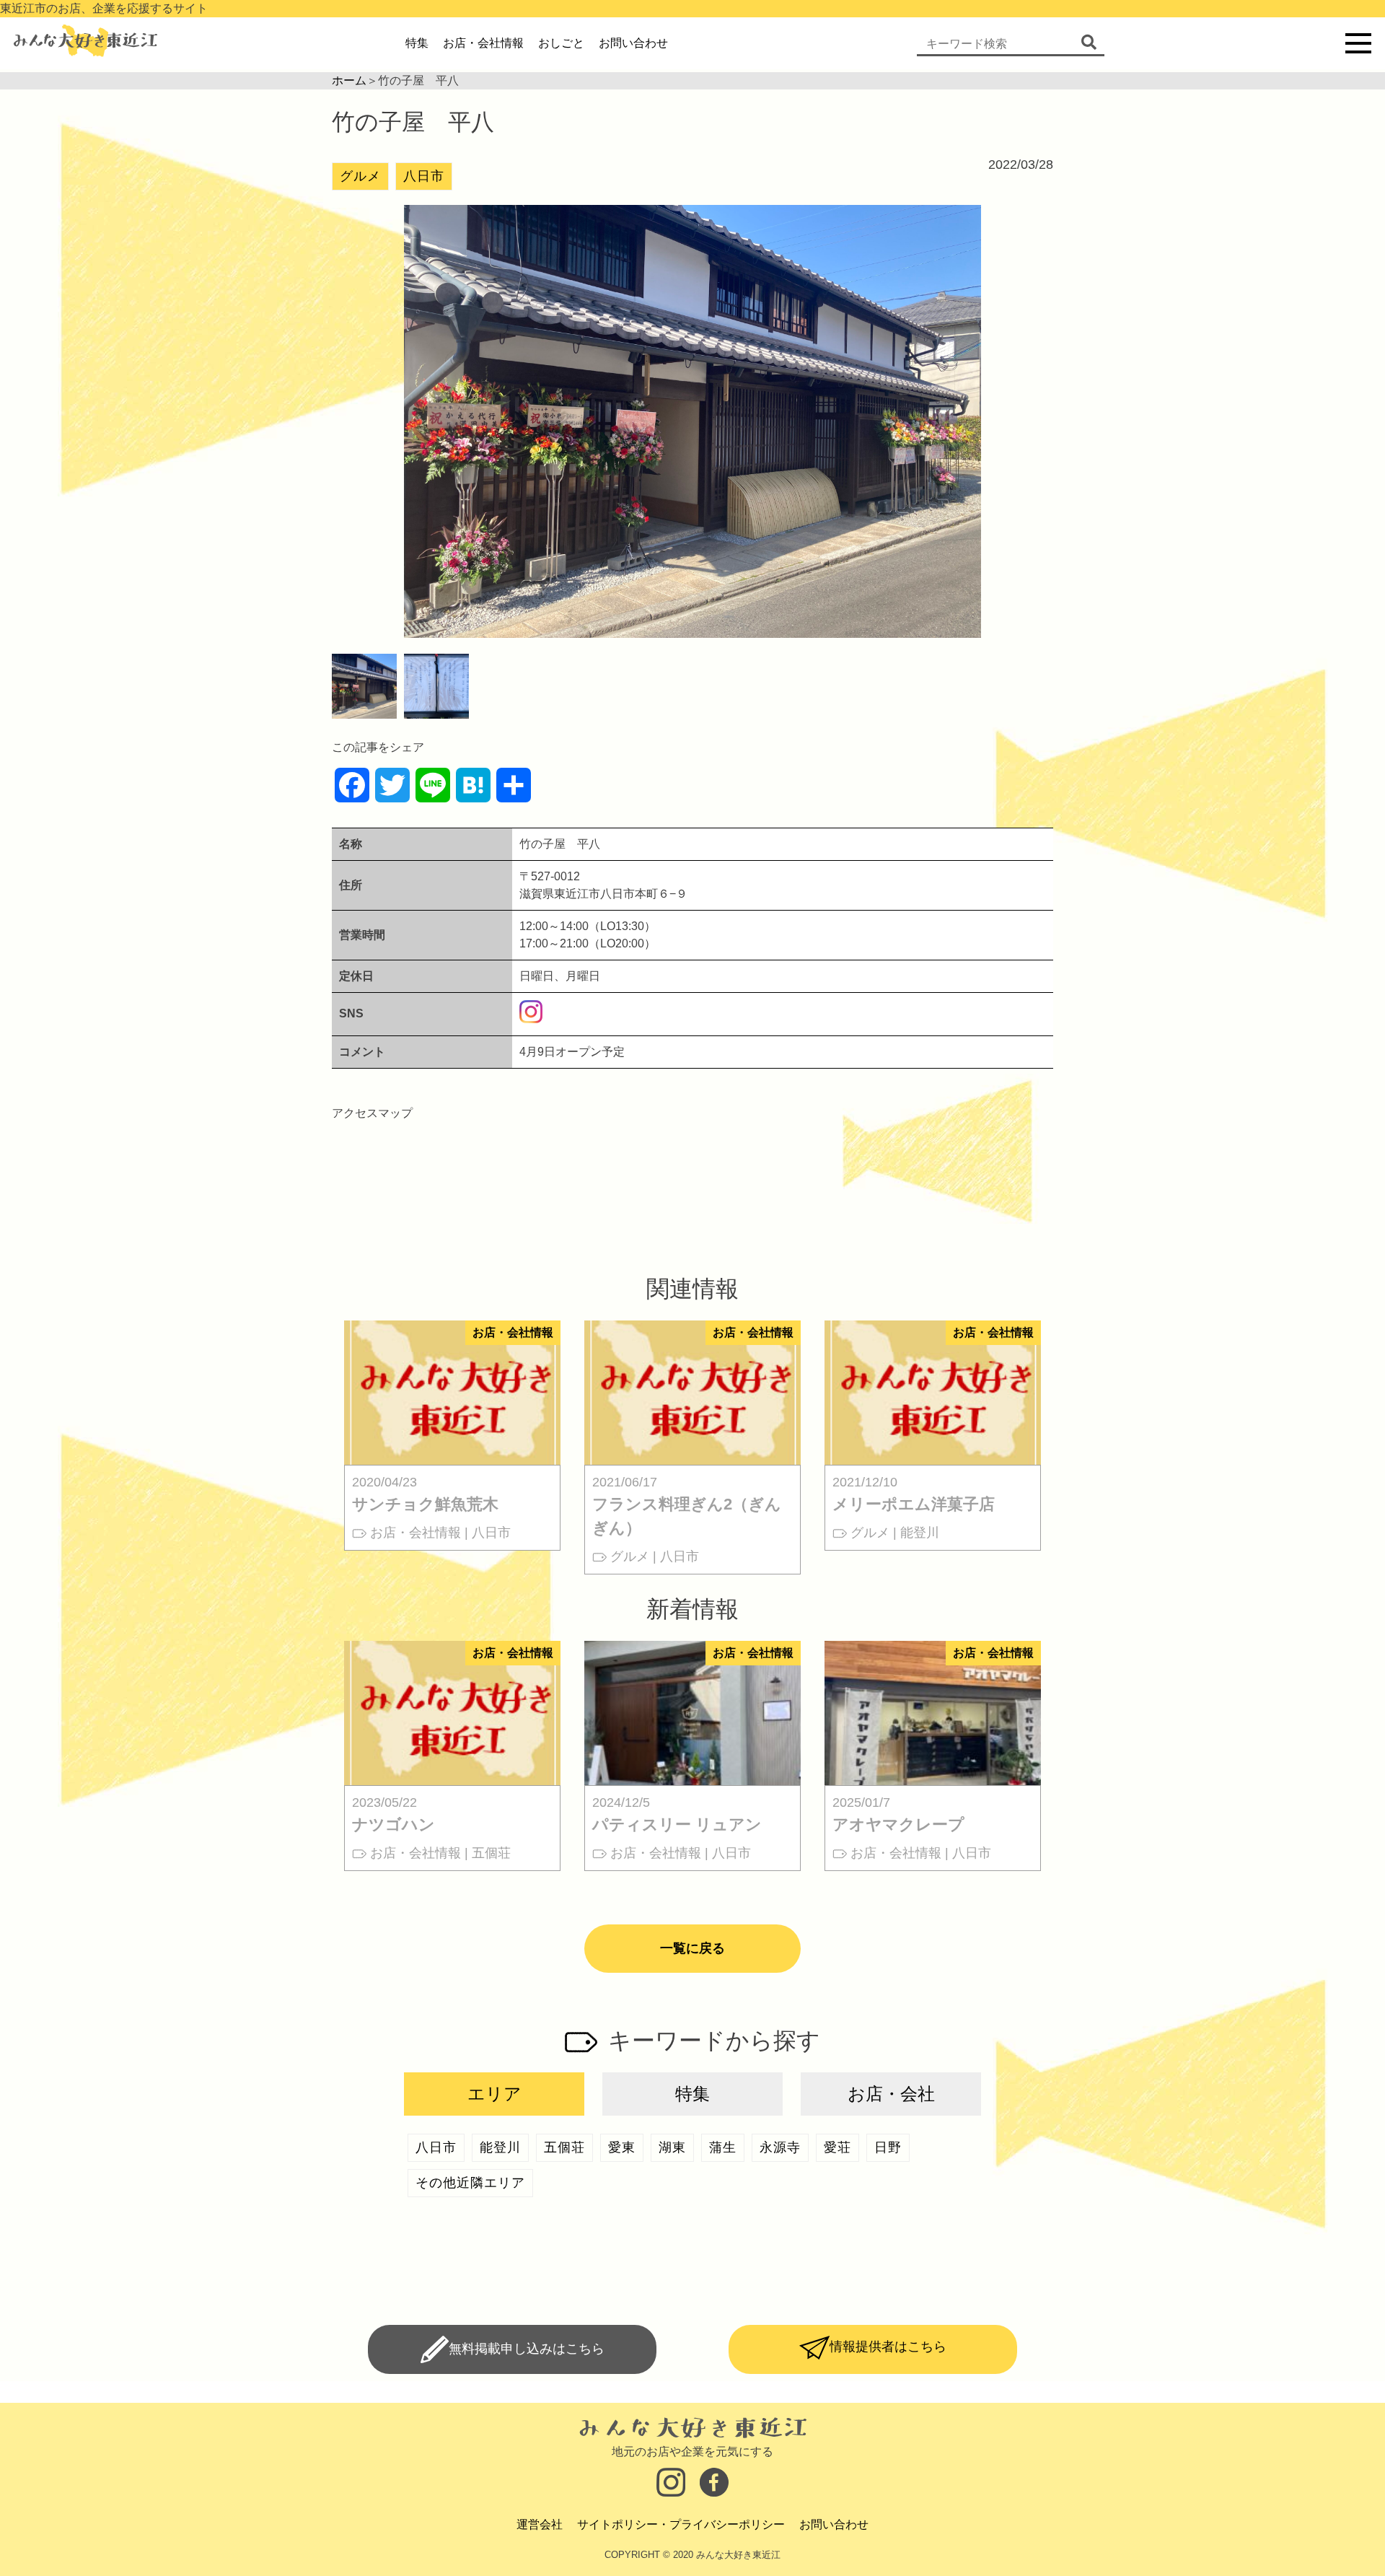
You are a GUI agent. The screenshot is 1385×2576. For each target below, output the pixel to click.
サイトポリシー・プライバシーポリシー (681, 2524)
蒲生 (723, 2147)
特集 (417, 43)
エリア (494, 2094)
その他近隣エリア (470, 2183)
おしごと (561, 43)
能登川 (500, 2147)
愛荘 (837, 2147)
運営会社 (540, 2524)
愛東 (622, 2147)
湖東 (672, 2147)
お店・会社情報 (483, 43)
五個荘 (564, 2147)
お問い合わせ (633, 43)
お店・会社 (891, 2094)
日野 (888, 2147)
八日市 (424, 176)
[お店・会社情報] (452, 1456)
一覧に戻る (692, 1948)
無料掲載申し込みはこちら (527, 2349)
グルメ (360, 176)
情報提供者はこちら (888, 2347)
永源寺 (780, 2147)
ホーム (349, 80)
